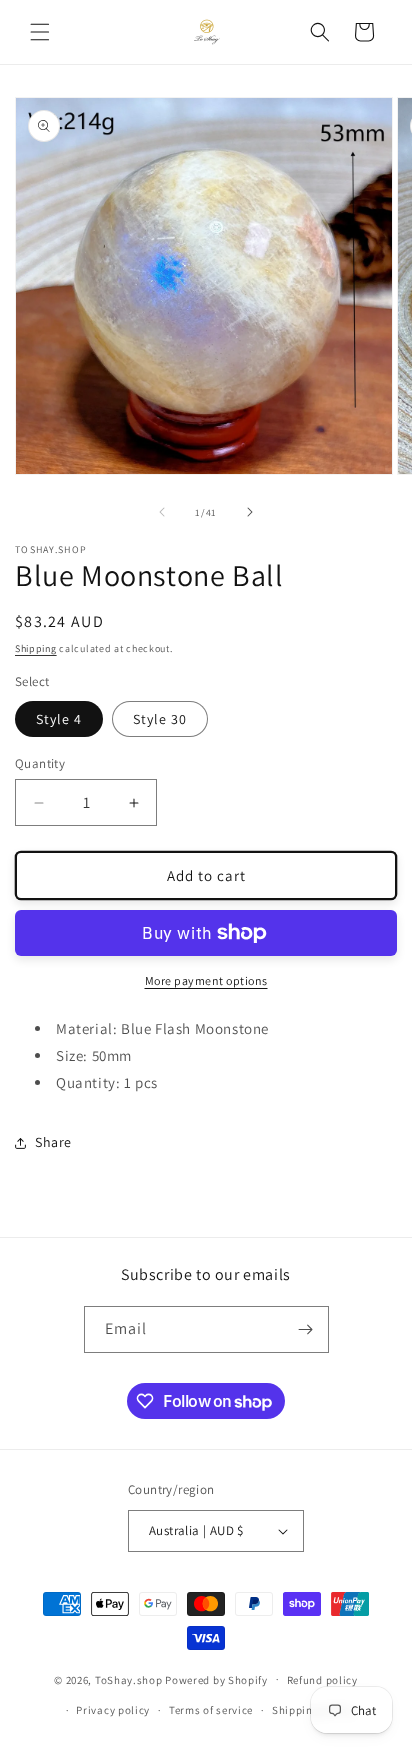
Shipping (36, 648)
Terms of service (211, 1710)
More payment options (206, 980)
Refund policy (322, 1680)
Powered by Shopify (216, 1679)
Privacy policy (113, 1710)
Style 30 (160, 719)
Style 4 (59, 719)
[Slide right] (250, 512)
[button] (40, 32)
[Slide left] (162, 512)
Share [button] (53, 1142)
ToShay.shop (129, 1679)
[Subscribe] (306, 1329)
